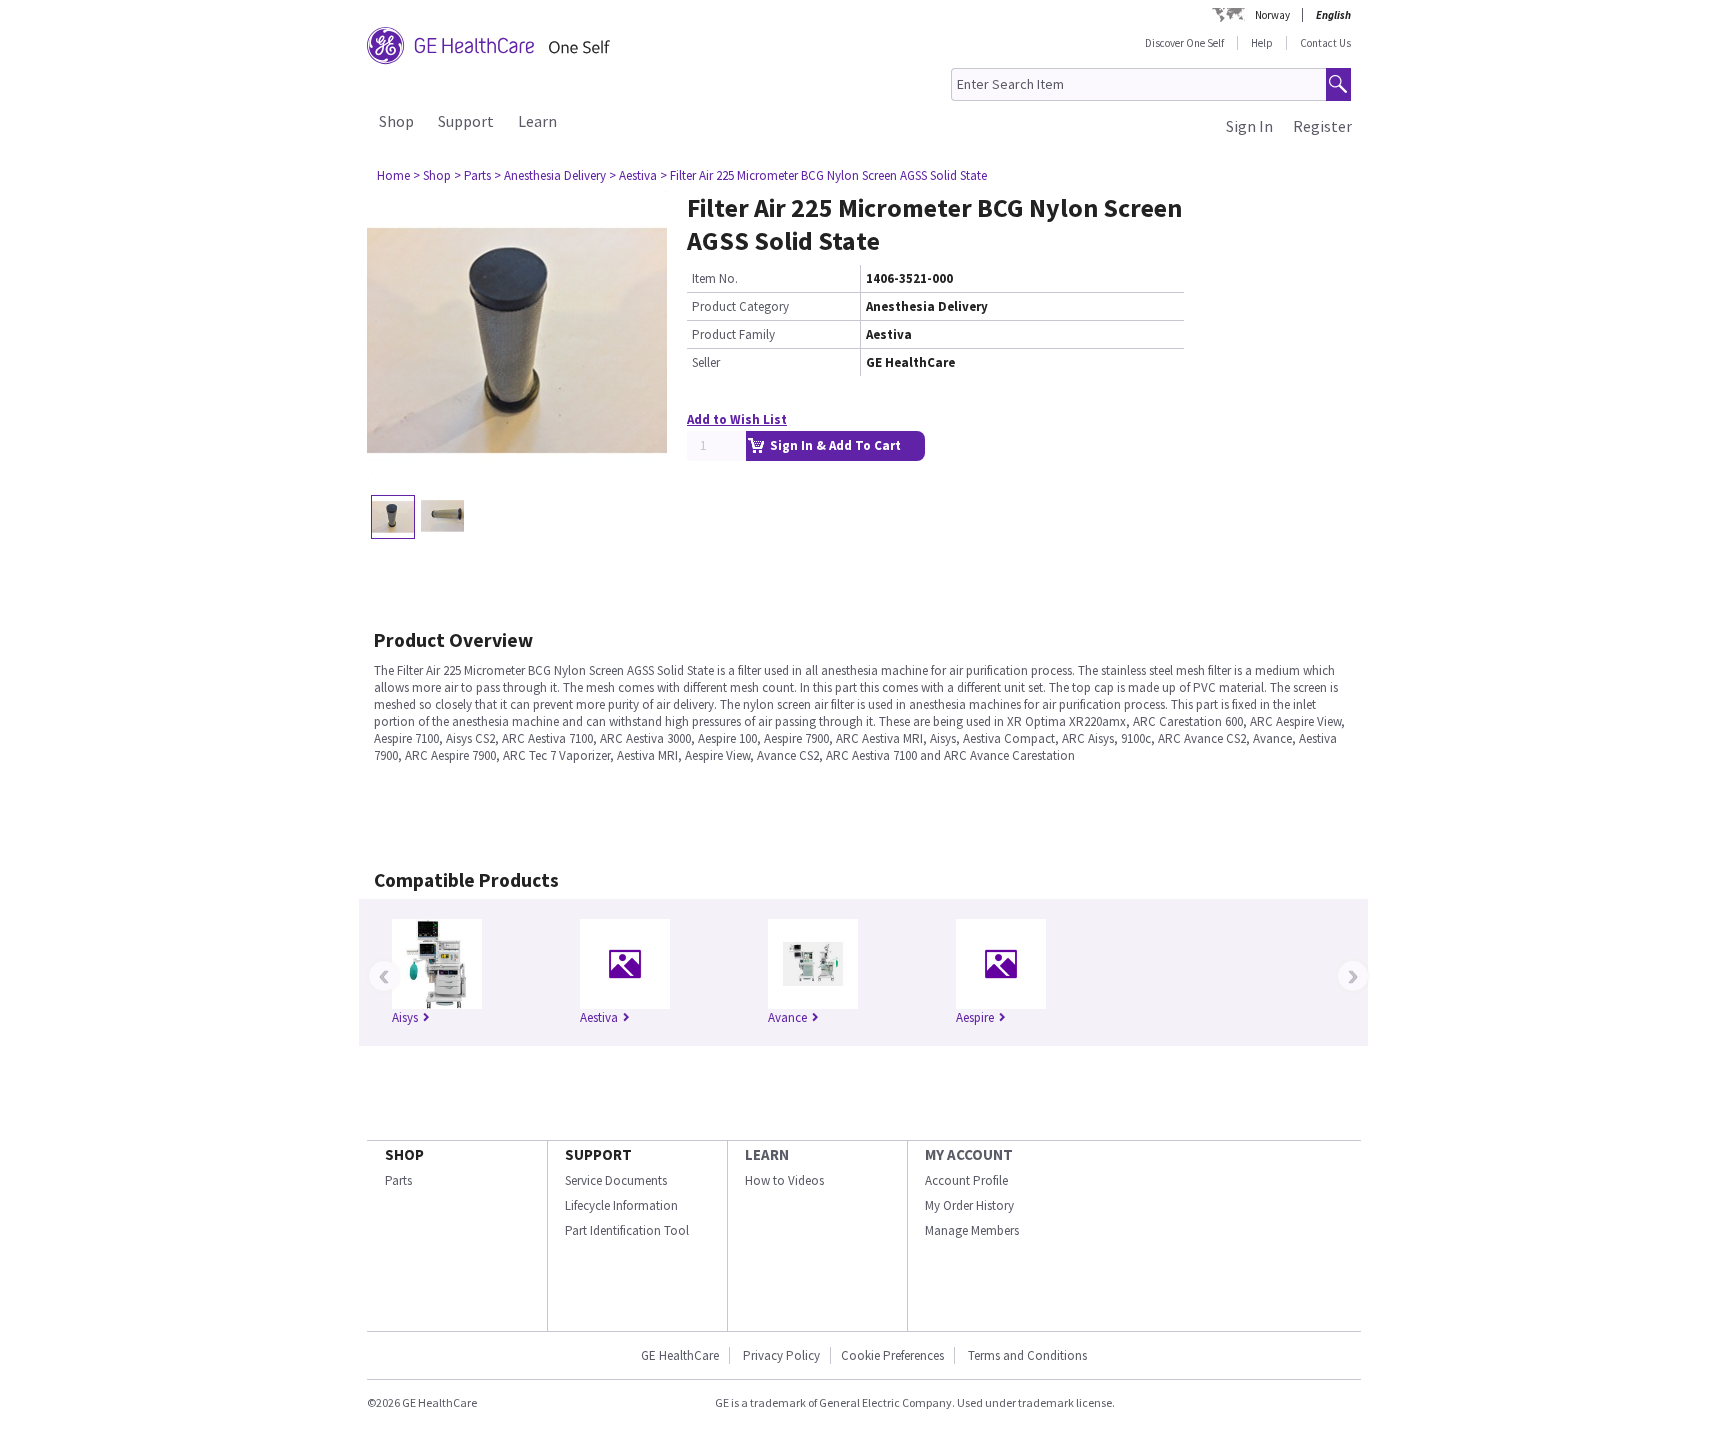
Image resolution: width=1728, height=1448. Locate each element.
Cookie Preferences (892, 1355)
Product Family (733, 334)
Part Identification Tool (627, 1230)
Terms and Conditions (1027, 1355)
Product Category (740, 306)
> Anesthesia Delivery (550, 175)
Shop (396, 121)
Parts (398, 1180)
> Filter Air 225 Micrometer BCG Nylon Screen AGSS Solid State (823, 175)
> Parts (472, 175)
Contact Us (1325, 43)
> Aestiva (633, 175)
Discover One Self (1184, 43)
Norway (1272, 15)
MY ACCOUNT (969, 1154)
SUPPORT (598, 1154)
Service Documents (616, 1180)
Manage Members (972, 1230)
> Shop (432, 175)
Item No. (715, 278)
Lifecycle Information (621, 1205)
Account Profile (966, 1180)
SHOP (404, 1154)
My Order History (969, 1205)
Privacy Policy (780, 1355)
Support (466, 121)
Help (1262, 43)
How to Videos (784, 1180)
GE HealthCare (680, 1355)
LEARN (767, 1154)
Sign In (1249, 126)
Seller (706, 362)
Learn (537, 121)
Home (393, 175)
